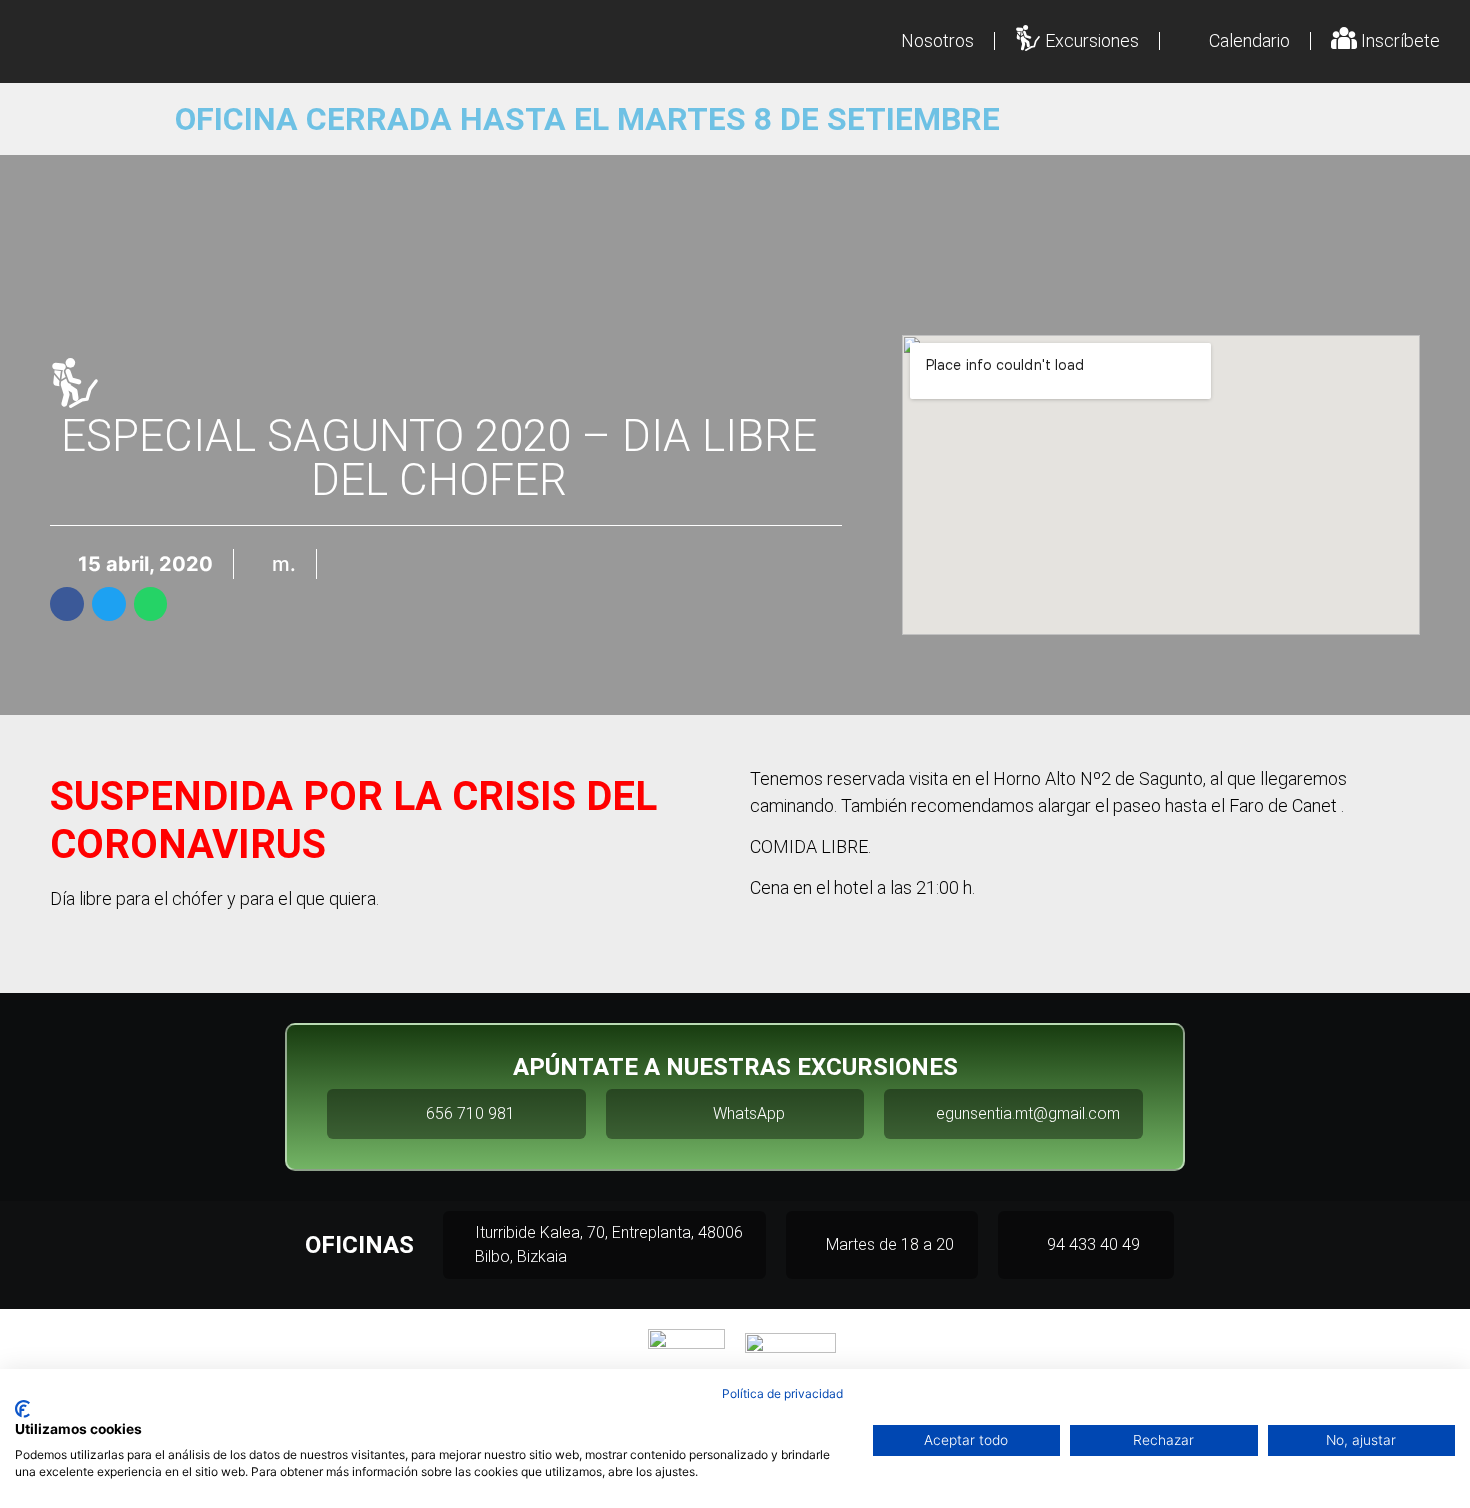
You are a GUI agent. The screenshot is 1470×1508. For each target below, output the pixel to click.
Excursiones (1092, 40)
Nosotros (937, 40)
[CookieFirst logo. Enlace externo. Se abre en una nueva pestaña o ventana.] (22, 1409)
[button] (67, 604)
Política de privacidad (782, 1393)
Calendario (1249, 40)
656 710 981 (470, 1113)
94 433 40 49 (1093, 1244)
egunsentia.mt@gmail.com (1028, 1113)
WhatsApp (749, 1113)
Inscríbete (1400, 40)
